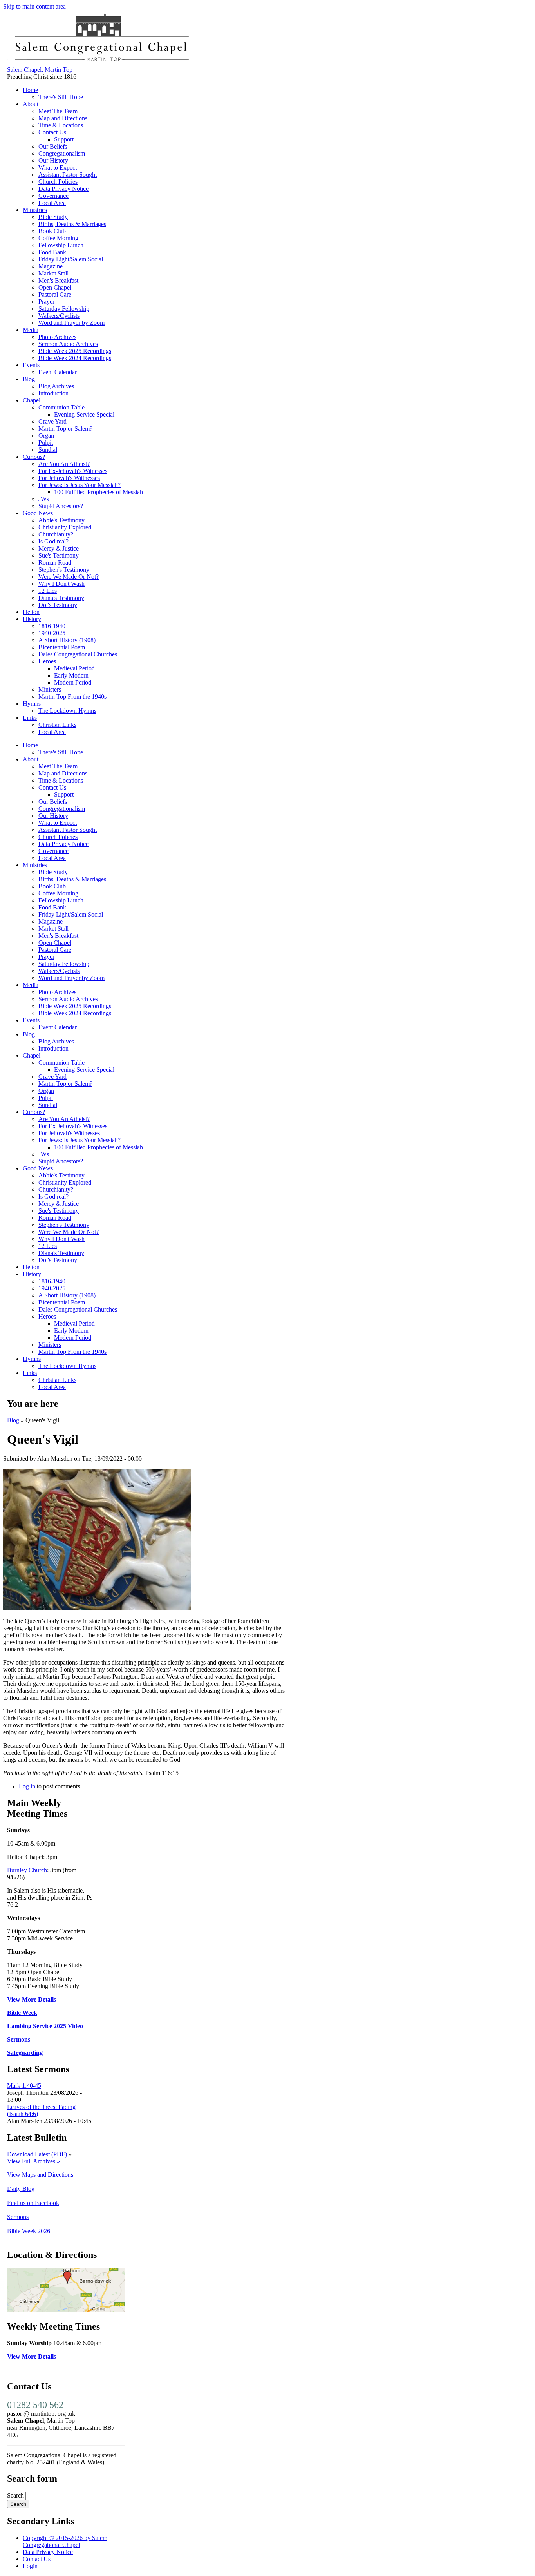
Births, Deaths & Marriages (72, 224)
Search (16, 2495)
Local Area (52, 203)
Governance (53, 196)
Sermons (19, 2039)
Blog (29, 379)
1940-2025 (52, 633)
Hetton (31, 612)
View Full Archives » (33, 2161)
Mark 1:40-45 (24, 2086)
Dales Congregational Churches (78, 654)
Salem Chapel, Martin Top (40, 70)
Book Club (52, 231)
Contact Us (52, 132)
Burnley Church (27, 1870)
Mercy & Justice (59, 548)
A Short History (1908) (67, 640)
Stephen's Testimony (64, 570)
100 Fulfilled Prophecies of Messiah (99, 492)
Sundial (48, 450)
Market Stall (53, 273)
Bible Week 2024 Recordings (75, 358)
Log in (27, 1786)
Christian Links (57, 725)
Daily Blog (21, 2189)
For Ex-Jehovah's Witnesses (73, 471)
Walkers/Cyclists (59, 316)
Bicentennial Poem (62, 647)
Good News (38, 513)
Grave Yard (52, 421)
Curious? (34, 457)
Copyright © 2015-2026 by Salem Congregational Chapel (65, 2541)
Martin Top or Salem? (65, 428)
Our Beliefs (53, 146)
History (32, 619)
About (31, 104)
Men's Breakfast (58, 280)
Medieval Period (74, 668)
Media (31, 330)
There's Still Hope (61, 97)
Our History (53, 160)
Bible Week (22, 2013)
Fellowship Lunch (61, 245)
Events (31, 365)
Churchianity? (56, 534)
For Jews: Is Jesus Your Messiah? (80, 485)
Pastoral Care (55, 294)
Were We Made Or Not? (69, 577)
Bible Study (53, 217)
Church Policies (58, 182)
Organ (46, 436)
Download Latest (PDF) (37, 2154)
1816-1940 (52, 626)
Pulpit (46, 443)
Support (64, 139)
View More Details (32, 1999)
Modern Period (73, 682)
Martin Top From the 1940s (72, 697)
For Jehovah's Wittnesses (69, 478)
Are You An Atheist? (64, 464)
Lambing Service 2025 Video (45, 2026)
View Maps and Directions (40, 2175)
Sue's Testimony (59, 555)
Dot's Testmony (58, 605)
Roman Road (55, 562)
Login (30, 2566)
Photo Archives (57, 337)
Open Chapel (55, 287)
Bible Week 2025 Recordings (75, 351)
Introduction (53, 393)
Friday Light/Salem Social (71, 259)
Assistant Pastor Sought (68, 175)
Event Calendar (58, 372)
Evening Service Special (84, 414)
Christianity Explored (65, 527)
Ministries (35, 210)
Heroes (47, 661)
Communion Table (61, 407)
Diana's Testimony (61, 598)
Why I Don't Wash (61, 584)
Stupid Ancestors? (61, 506)
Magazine (51, 266)
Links (30, 718)
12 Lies (48, 591)
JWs (44, 499)
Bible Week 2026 (29, 2231)
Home (30, 90)
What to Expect (58, 168)
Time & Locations (61, 125)
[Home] (101, 62)
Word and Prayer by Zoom (71, 323)
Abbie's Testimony (61, 520)
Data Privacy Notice (63, 189)
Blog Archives (56, 386)
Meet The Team (58, 111)
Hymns (32, 704)
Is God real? (53, 541)
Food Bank (52, 252)
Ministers (50, 689)
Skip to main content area (34, 6)
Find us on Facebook (33, 2203)
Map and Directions (63, 118)
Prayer (46, 302)
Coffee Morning (58, 238)
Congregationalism (62, 153)
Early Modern (71, 675)
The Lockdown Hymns (67, 711)
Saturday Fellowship (64, 309)
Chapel (32, 400)
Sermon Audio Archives (68, 344)
